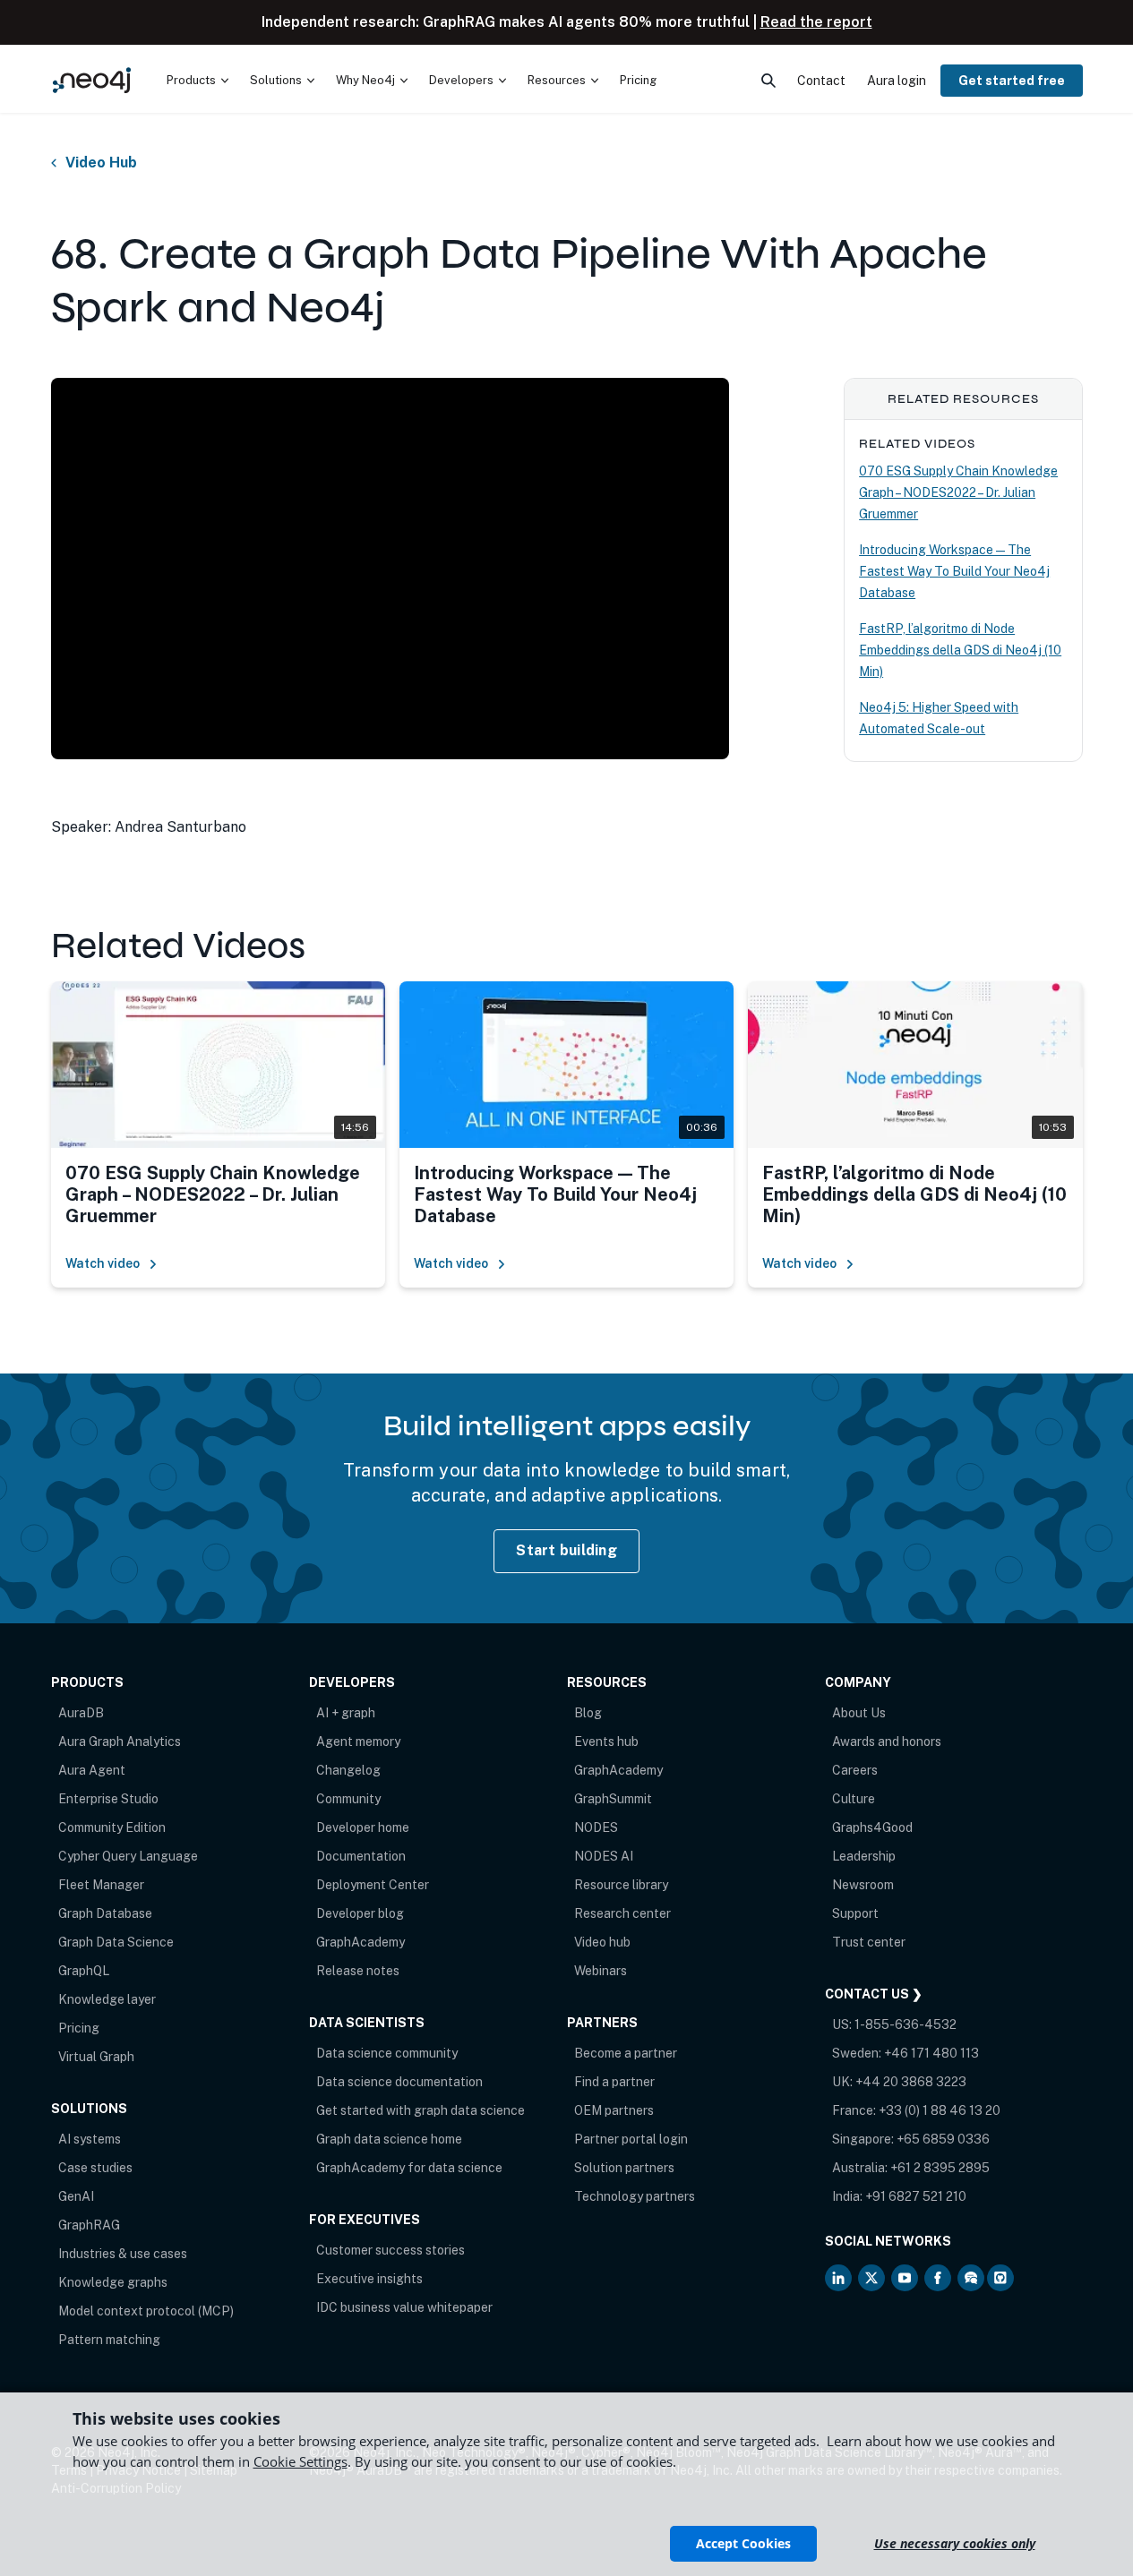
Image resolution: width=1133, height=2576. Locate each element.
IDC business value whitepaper (404, 2307)
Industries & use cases (123, 2254)
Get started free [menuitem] (1012, 81)
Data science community (387, 2053)
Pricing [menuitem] (638, 80)
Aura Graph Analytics (120, 1742)
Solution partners (624, 2168)
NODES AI (604, 1856)
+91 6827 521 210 (916, 2196)
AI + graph (346, 1713)
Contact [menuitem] (821, 81)
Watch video (103, 1263)
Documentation (361, 1856)
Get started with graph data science (421, 2110)
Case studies (95, 2168)
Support (855, 1913)
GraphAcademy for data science (409, 2168)
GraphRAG (89, 2225)
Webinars (601, 1971)
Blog (588, 1713)
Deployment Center (373, 1885)
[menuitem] (197, 81)
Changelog (348, 1770)
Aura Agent (92, 1770)
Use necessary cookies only (955, 2543)
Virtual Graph (96, 2057)
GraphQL (84, 1971)
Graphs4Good (872, 1827)
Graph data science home (389, 2139)
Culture (854, 1799)
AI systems (90, 2139)
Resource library (621, 1885)
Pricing (79, 2028)
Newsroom (863, 1885)
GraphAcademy (360, 1942)
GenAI (76, 2196)
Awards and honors (887, 1742)
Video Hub (101, 163)
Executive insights (369, 2279)
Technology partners (635, 2196)
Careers (855, 1770)
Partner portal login (631, 2139)
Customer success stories (391, 2250)
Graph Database (105, 1913)
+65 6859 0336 (943, 2139)
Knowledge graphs (113, 2282)
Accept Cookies (743, 2543)
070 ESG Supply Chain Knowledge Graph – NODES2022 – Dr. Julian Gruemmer (958, 492)
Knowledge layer (107, 1999)
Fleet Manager (101, 1885)
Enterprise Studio (108, 1799)
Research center (622, 1913)
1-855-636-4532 (906, 2024)
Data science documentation (399, 2082)
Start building (566, 1550)
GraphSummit (613, 1799)
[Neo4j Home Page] (92, 80)
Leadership (864, 1856)
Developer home (363, 1827)
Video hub (602, 1942)
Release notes (358, 1971)
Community (348, 1799)
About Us (859, 1713)
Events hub (606, 1742)
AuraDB (81, 1713)
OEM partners (614, 2110)
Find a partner (614, 2082)
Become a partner (626, 2053)
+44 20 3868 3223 (911, 2082)
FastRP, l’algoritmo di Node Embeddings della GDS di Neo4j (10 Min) (960, 650)
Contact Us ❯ (874, 1994)
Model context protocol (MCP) (146, 2311)
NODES (596, 1827)
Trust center (869, 1942)
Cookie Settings (300, 2461)
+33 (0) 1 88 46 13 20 (940, 2110)
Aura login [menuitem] (897, 81)
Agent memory (358, 1742)
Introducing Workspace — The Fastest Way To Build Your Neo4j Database (954, 571)
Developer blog (360, 1913)
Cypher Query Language (128, 1856)
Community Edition (112, 1827)
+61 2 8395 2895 (940, 2168)
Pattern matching (109, 2340)
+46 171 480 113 (931, 2053)
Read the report (816, 22)
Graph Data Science (116, 1942)
